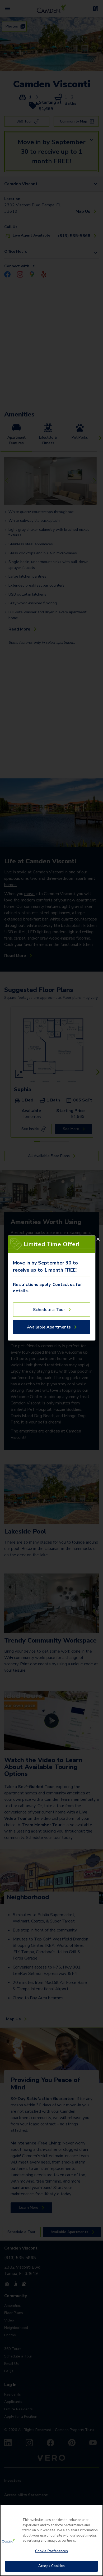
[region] (51, 2540)
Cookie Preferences (51, 2551)
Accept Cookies (51, 2566)
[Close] (98, 1239)
